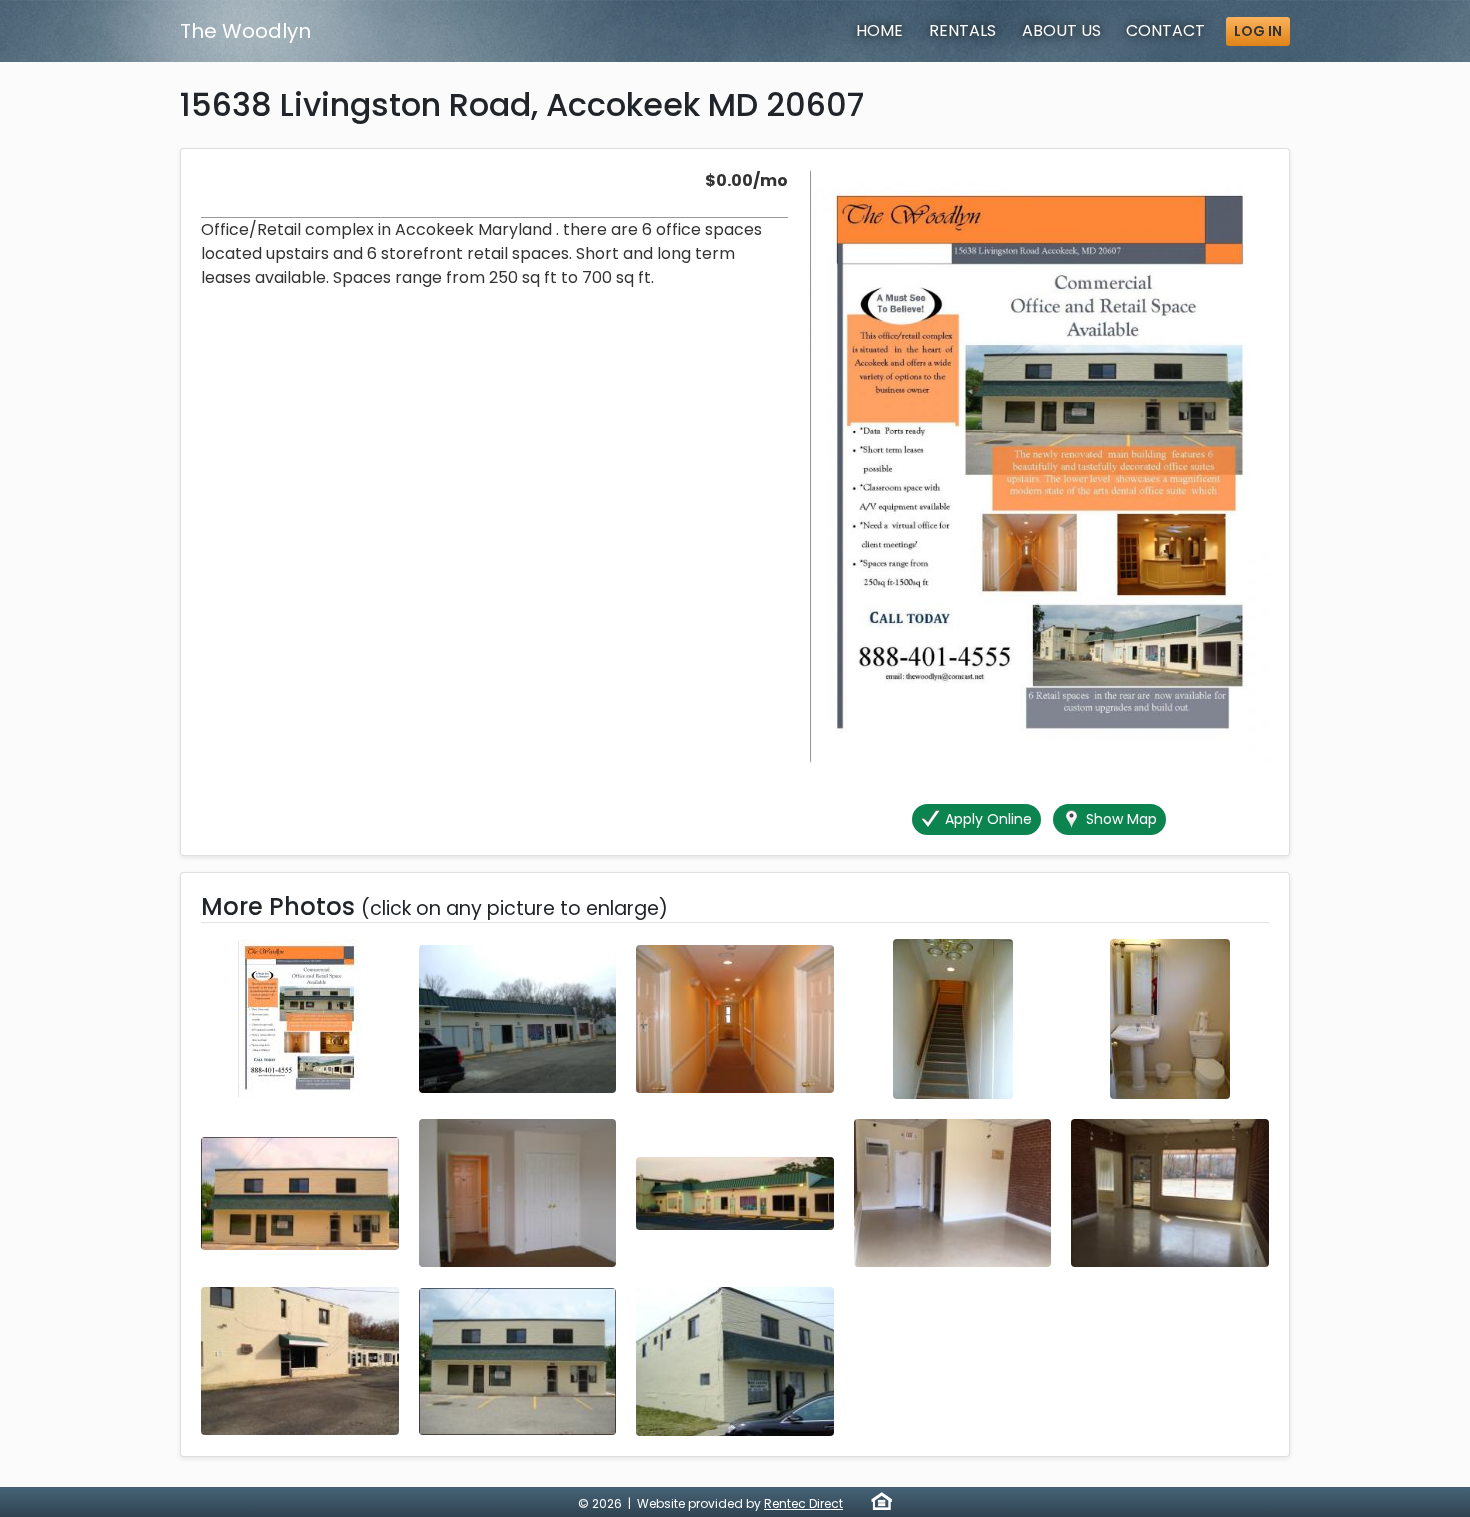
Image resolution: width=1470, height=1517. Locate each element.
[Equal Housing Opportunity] (881, 1501)
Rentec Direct (803, 1503)
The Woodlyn (245, 31)
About (1061, 30)
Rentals (962, 30)
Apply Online (986, 819)
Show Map (1119, 819)
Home (879, 30)
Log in (1258, 31)
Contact (1165, 30)
